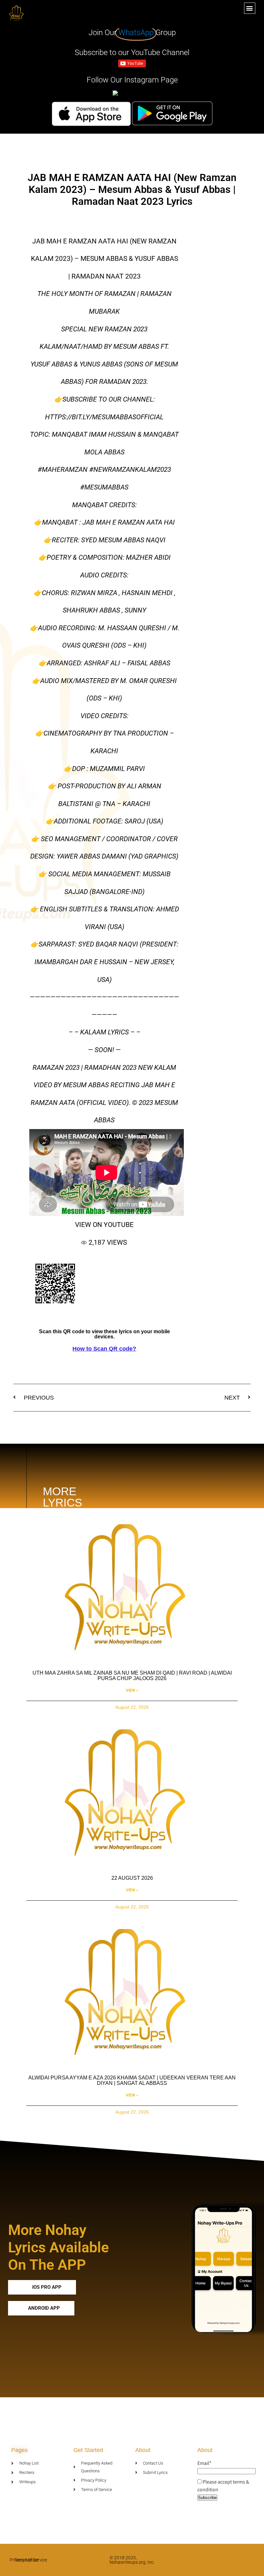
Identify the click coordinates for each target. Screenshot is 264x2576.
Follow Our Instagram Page (132, 80)
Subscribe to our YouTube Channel (132, 52)
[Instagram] (255, 2560)
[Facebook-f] (230, 2560)
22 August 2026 (132, 1878)
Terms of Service (31, 2560)
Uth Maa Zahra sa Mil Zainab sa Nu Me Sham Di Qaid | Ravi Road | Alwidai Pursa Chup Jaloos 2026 (132, 1676)
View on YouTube (104, 1225)
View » (132, 1690)
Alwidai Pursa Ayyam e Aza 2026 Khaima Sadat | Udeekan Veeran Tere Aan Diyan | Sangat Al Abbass (132, 2081)
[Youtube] (243, 2560)
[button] (250, 8)
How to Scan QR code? (104, 1349)
